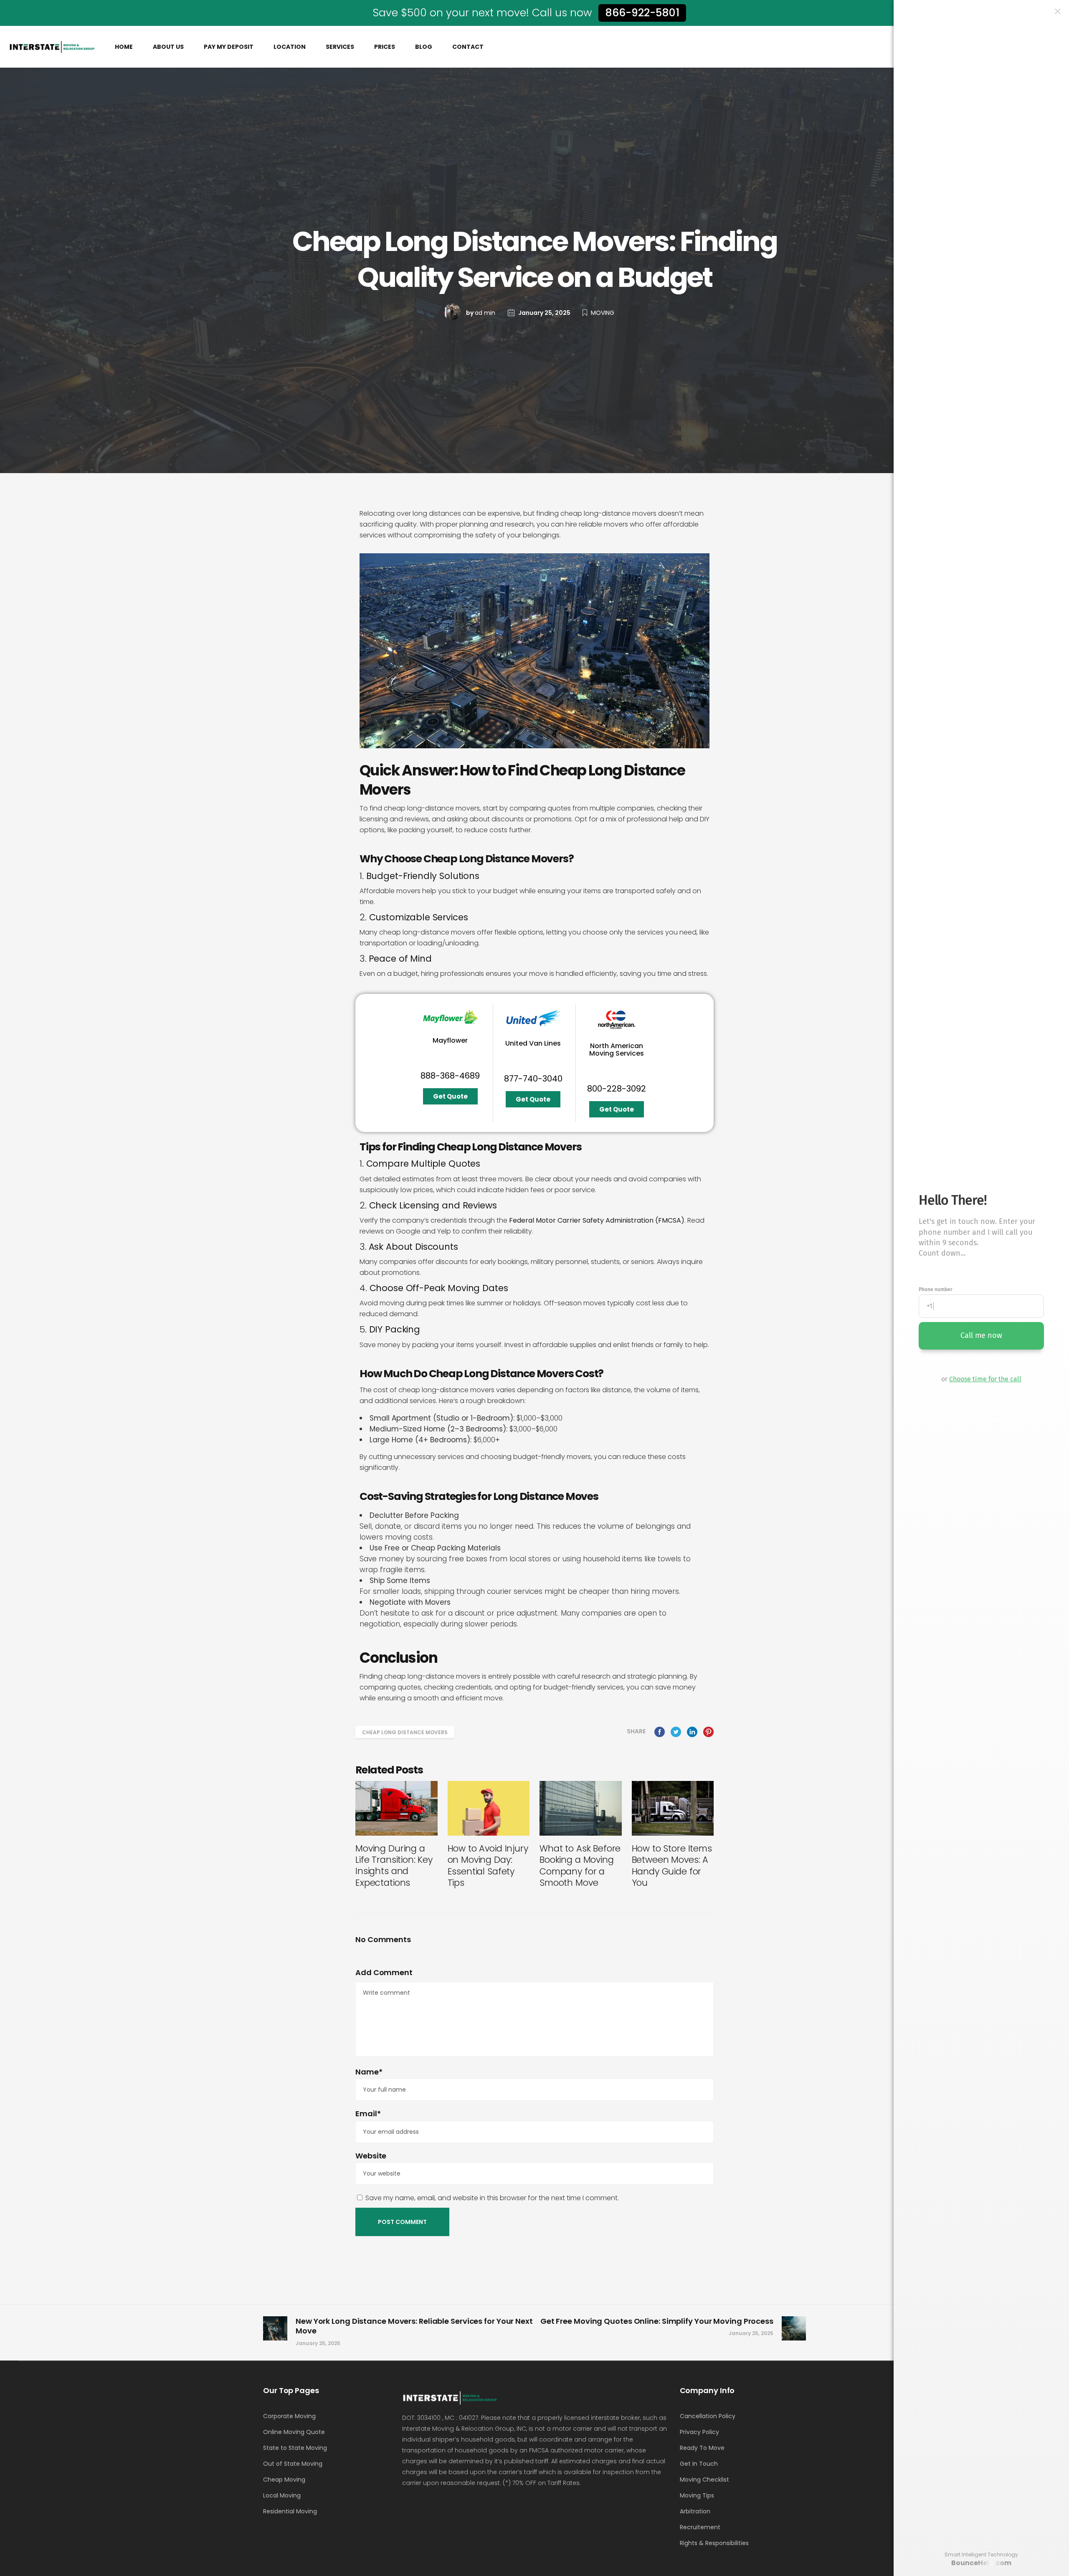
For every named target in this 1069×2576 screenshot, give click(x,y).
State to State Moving (295, 2448)
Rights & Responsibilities (714, 2543)
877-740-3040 (533, 1079)
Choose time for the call (985, 1379)
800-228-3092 (617, 1089)
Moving (603, 313)
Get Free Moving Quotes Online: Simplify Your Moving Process (657, 2321)
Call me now (981, 1335)
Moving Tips (697, 2495)
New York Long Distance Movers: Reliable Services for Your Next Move (414, 2326)
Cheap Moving (284, 2480)
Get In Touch (699, 2464)
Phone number (936, 1289)
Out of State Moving (293, 2464)
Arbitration (695, 2511)
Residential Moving (290, 2511)
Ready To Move (702, 2448)
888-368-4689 (450, 1076)
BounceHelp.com (981, 2563)
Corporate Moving (289, 2416)
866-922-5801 (642, 13)
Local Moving (282, 2495)
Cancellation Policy (708, 2416)
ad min (485, 313)
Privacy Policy (699, 2432)
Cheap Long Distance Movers (405, 1732)
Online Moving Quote (294, 2432)
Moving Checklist (704, 2480)
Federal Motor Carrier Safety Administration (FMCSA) (597, 1220)
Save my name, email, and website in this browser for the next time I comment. (492, 2198)
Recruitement (700, 2527)
